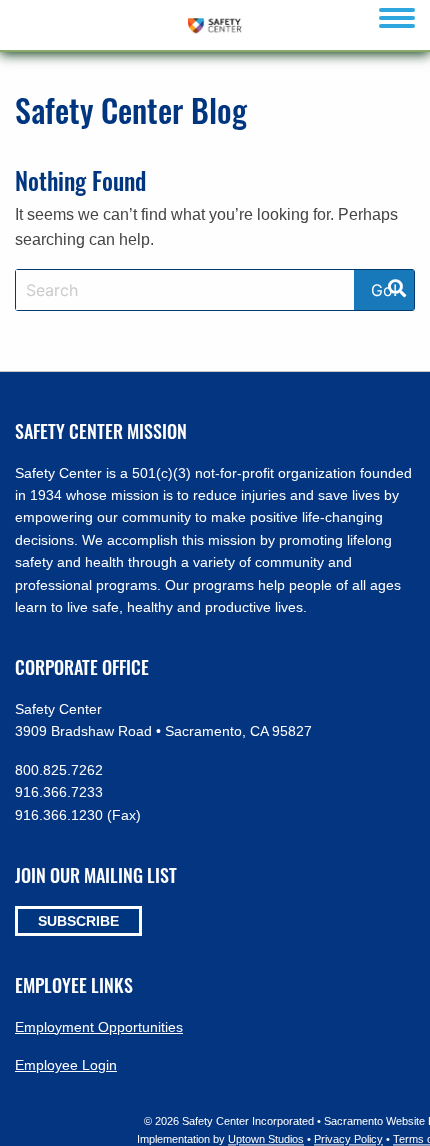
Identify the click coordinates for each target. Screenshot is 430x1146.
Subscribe (78, 921)
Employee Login (66, 1065)
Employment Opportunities (99, 1027)
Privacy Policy (348, 1139)
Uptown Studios (266, 1139)
